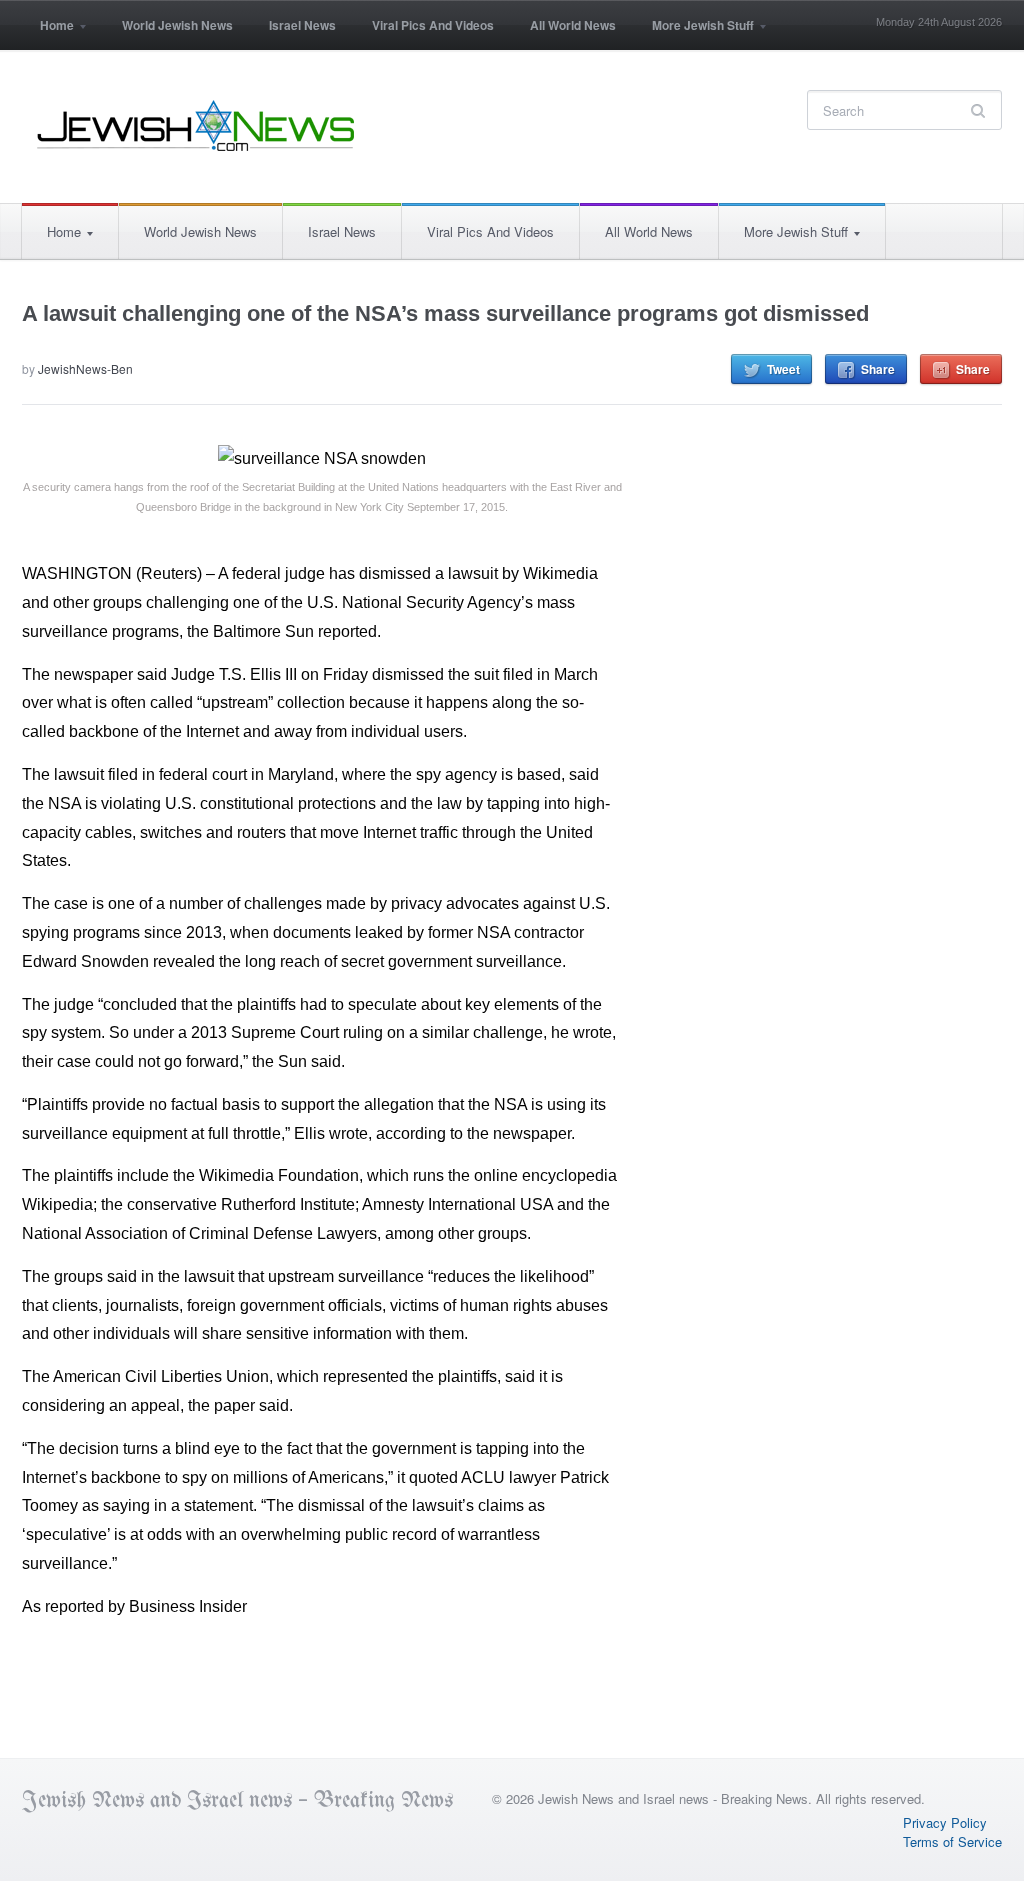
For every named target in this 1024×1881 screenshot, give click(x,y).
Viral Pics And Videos (433, 25)
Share (878, 369)
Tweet (783, 369)
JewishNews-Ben (85, 368)
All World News (573, 25)
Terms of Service (952, 1841)
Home (48, 31)
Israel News (302, 25)
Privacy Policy (945, 1822)
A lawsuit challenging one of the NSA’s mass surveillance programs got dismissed (445, 313)
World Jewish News (177, 25)
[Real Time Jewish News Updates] (197, 126)
